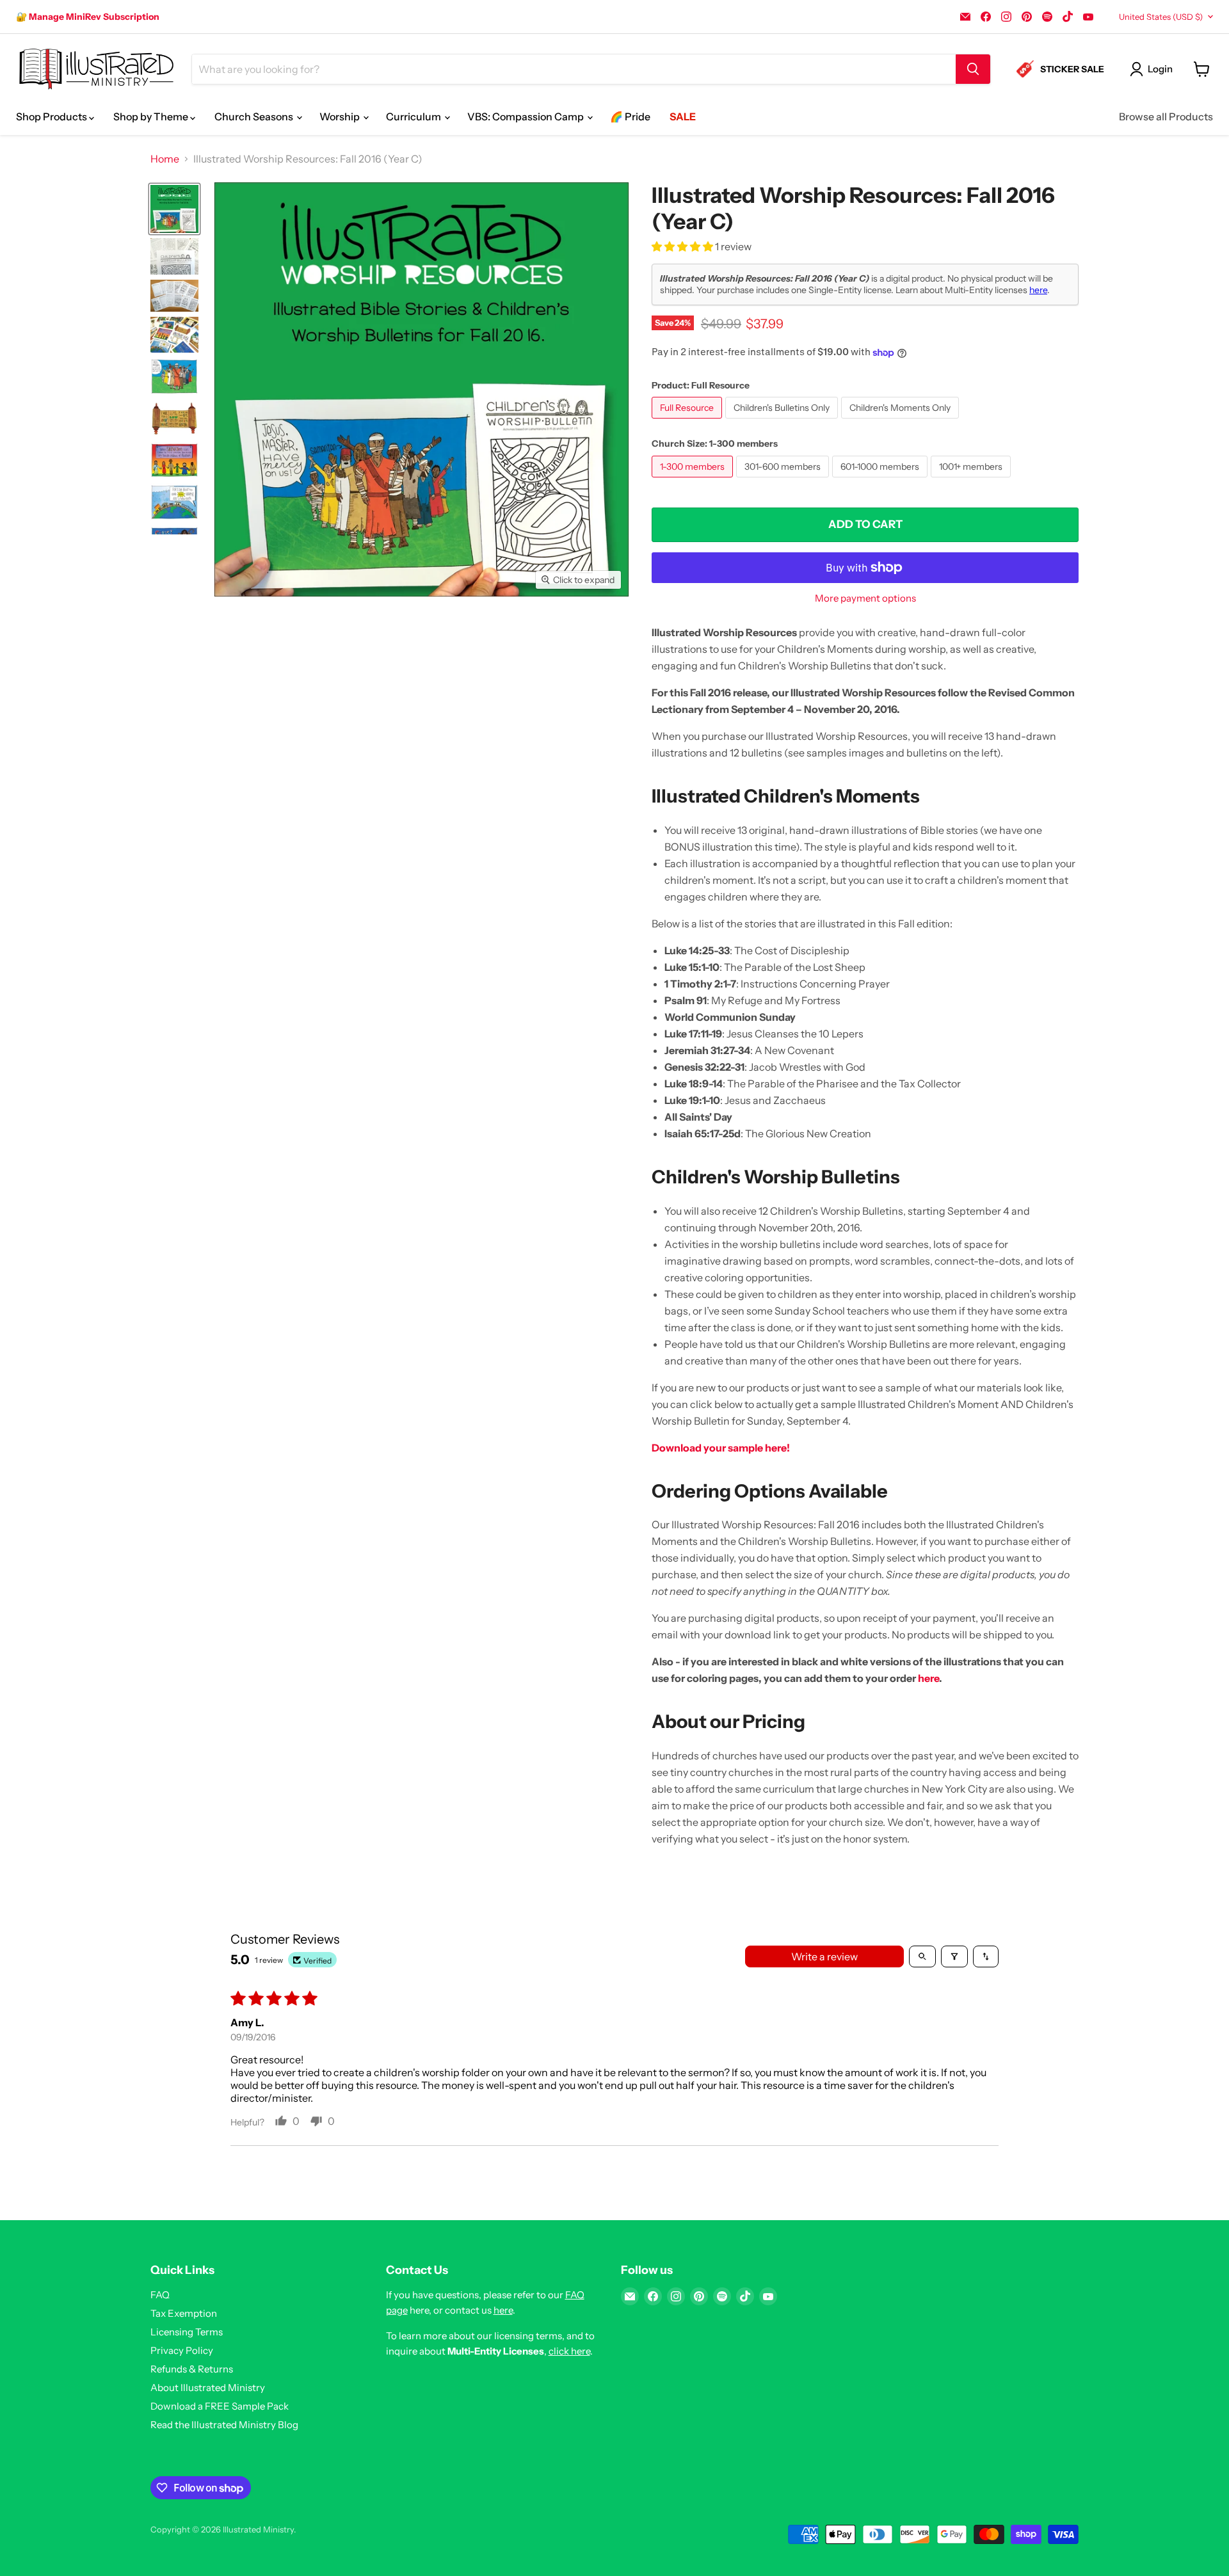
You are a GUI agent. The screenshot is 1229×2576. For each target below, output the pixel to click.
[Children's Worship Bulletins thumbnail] (174, 296)
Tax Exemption (184, 2313)
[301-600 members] (784, 480)
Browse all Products (1166, 116)
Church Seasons (255, 116)
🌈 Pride (630, 116)
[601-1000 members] (881, 480)
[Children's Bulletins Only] (783, 421)
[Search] (973, 69)
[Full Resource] (688, 421)
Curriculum (414, 116)
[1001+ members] (972, 480)
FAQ (160, 2295)
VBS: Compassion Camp (526, 116)
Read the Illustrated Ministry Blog (224, 2425)
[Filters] (954, 1956)
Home (165, 159)
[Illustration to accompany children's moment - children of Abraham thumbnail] (174, 460)
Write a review (824, 1956)
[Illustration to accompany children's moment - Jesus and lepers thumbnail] (174, 376)
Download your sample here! (721, 1448)
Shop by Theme (152, 116)
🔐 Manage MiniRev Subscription (88, 17)
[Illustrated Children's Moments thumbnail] (174, 335)
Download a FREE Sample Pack (220, 2406)
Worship (341, 116)
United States (1161, 17)
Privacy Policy (182, 2350)
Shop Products (52, 116)
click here (569, 2351)
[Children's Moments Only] (902, 421)
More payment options (865, 598)
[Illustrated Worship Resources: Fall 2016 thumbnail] (174, 209)
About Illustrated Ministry (208, 2388)
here (1038, 290)
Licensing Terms (187, 2332)
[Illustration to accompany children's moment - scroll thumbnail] (174, 418)
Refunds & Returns (192, 2369)
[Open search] (922, 1956)
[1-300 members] (694, 480)
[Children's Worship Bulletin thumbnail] (174, 256)
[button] (683, 246)
